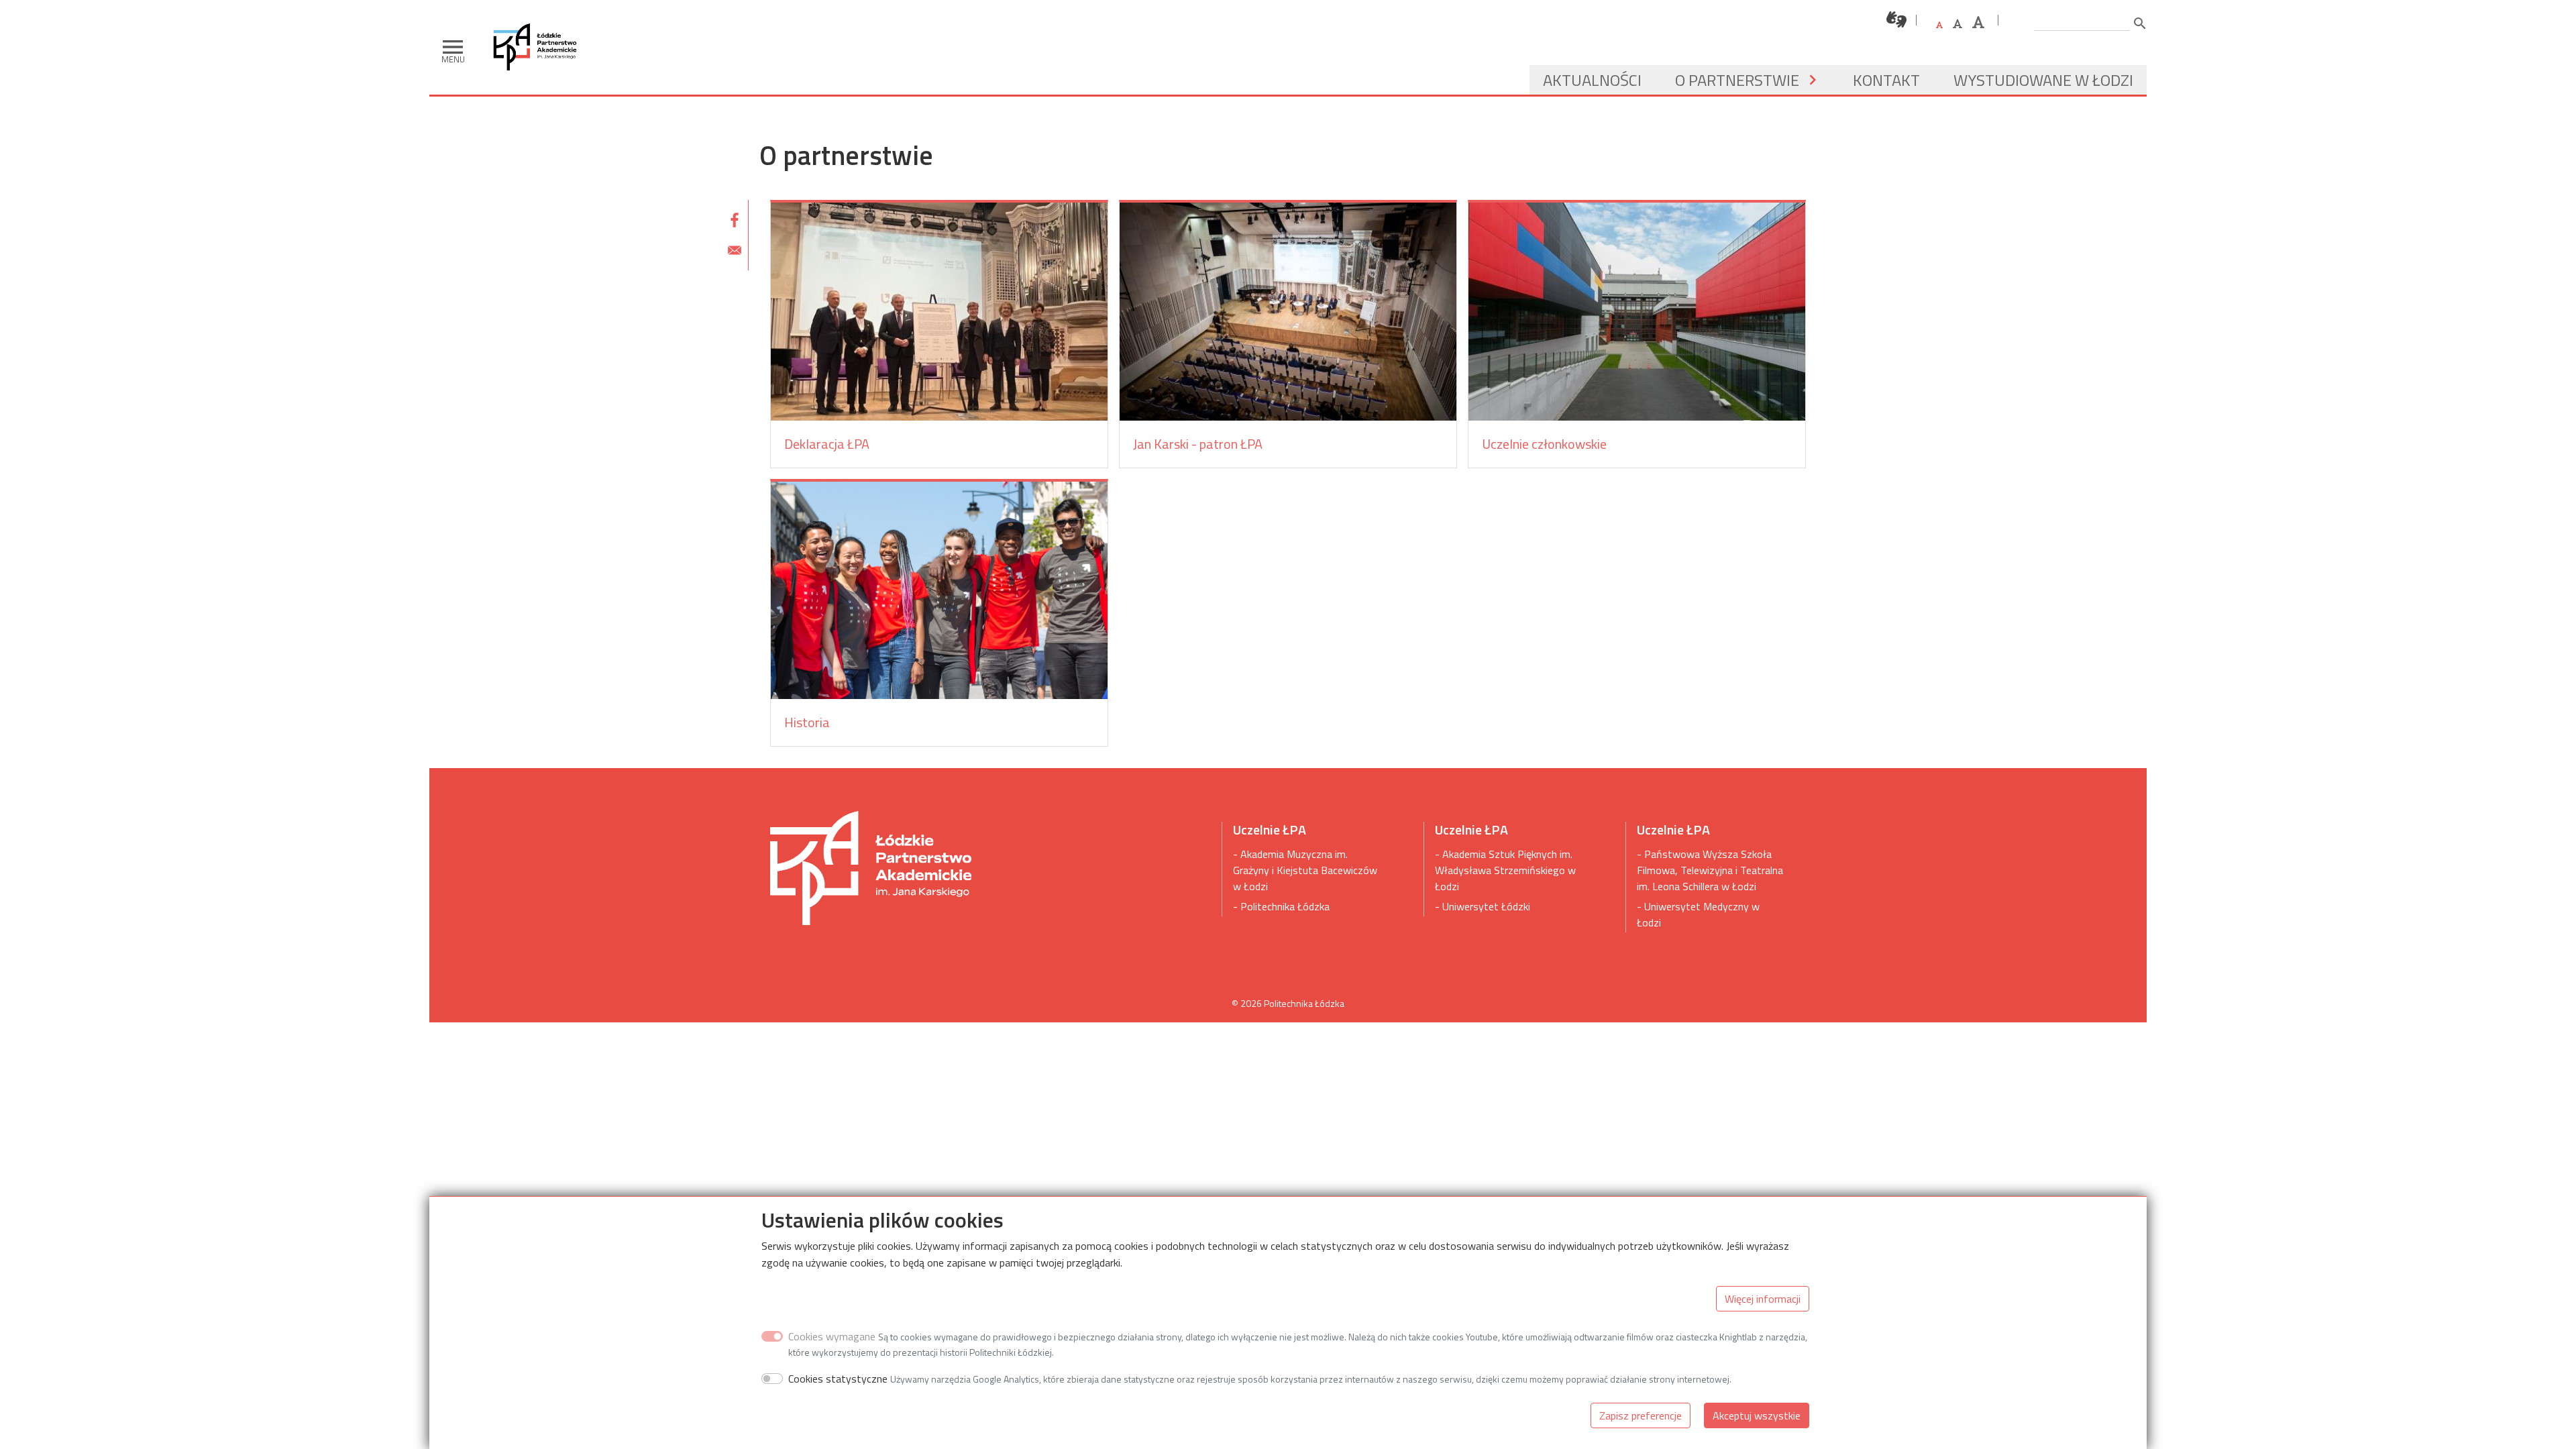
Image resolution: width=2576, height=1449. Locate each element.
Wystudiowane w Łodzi (2043, 80)
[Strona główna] (540, 20)
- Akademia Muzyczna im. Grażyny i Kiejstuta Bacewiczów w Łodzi (1305, 870)
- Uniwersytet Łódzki (1483, 906)
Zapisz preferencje (1641, 1415)
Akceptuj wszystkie (1757, 1415)
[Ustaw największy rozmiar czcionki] (1978, 22)
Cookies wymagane (832, 1336)
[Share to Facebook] (735, 220)
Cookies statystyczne (838, 1379)
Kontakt (1886, 80)
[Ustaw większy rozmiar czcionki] (1957, 23)
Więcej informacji (1763, 1299)
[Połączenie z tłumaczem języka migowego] (1897, 20)
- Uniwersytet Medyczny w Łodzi (1698, 914)
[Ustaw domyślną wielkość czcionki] (1939, 25)
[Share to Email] (735, 250)
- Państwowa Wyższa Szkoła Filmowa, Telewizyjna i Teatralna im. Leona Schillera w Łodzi (1710, 870)
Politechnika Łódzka (1304, 1003)
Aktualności (1592, 80)
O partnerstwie (1737, 80)
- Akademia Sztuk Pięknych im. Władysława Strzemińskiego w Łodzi (1505, 870)
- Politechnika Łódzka (1281, 906)
